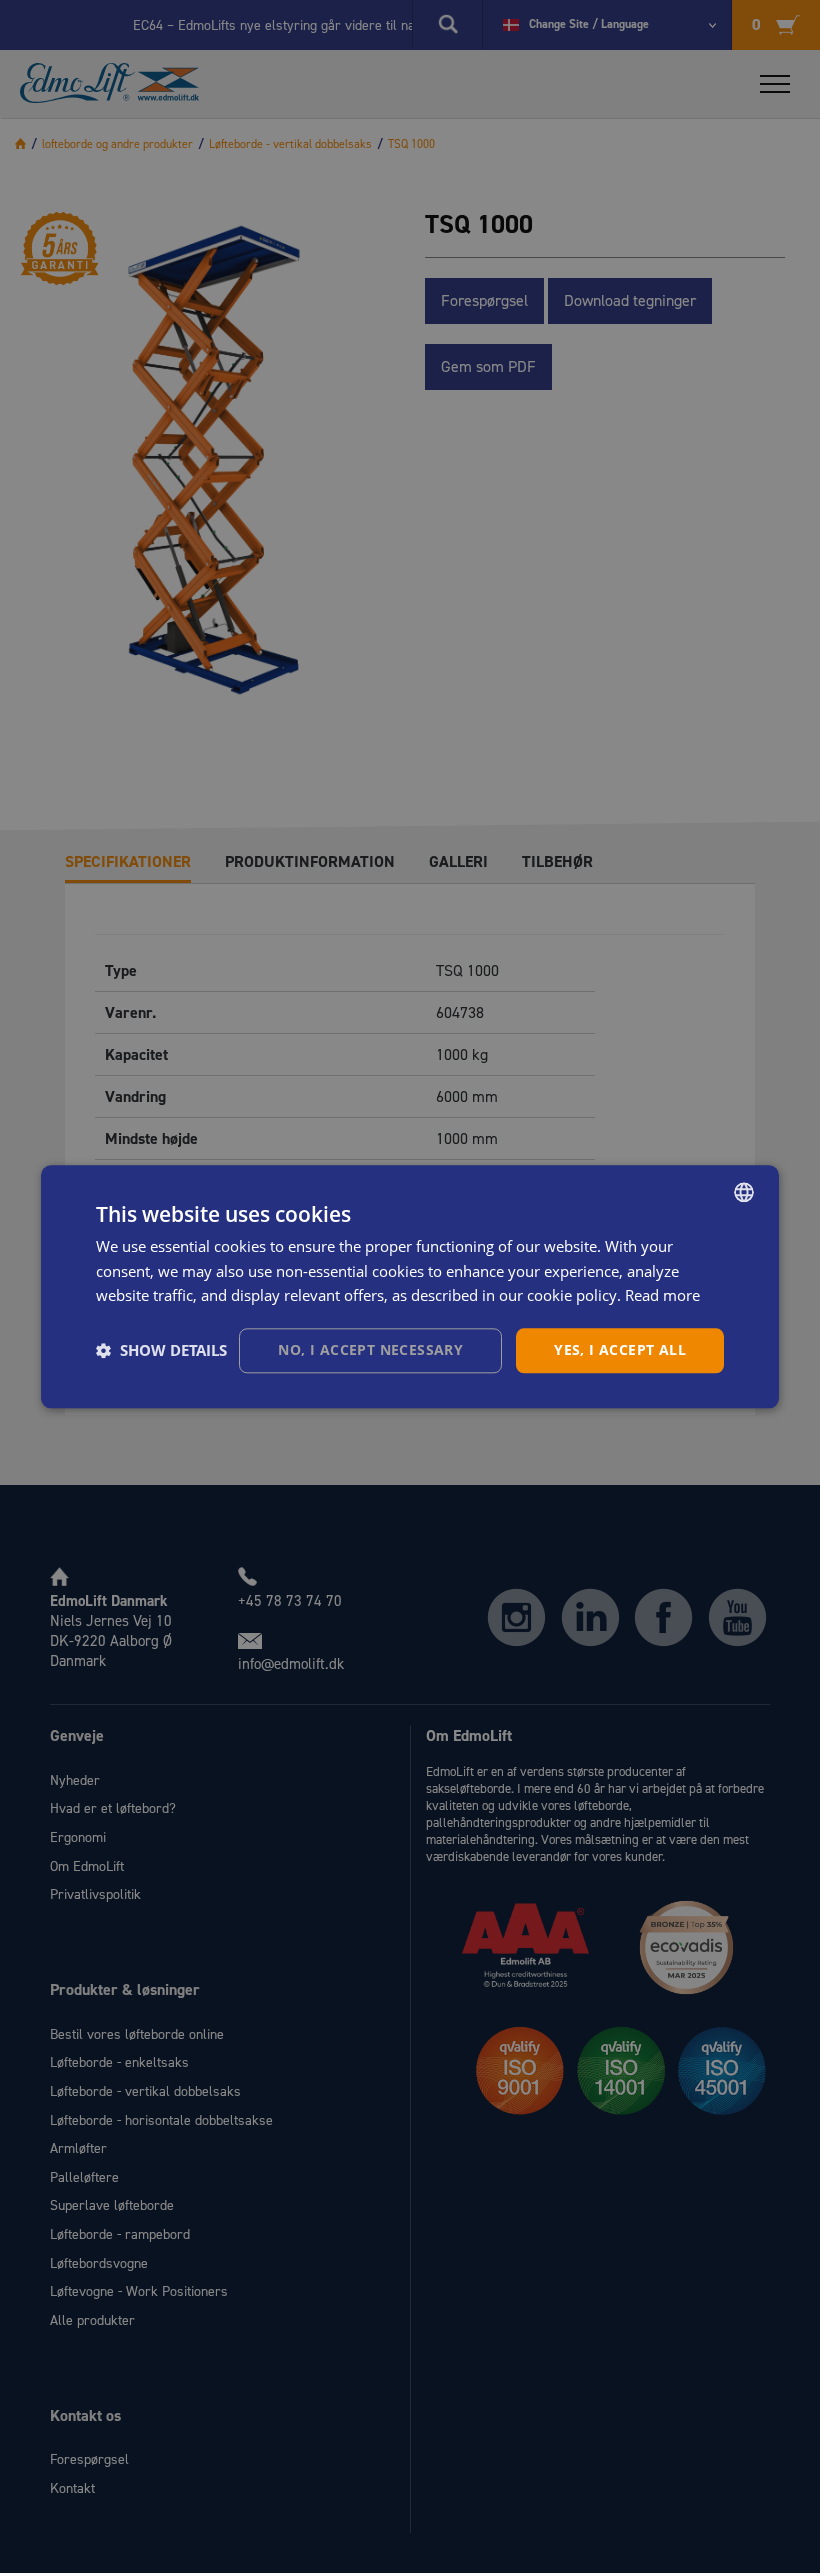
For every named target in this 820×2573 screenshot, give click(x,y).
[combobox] (744, 1192)
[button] (161, 1351)
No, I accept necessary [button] (370, 1349)
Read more (662, 1296)
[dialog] (410, 1286)
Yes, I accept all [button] (620, 1349)
